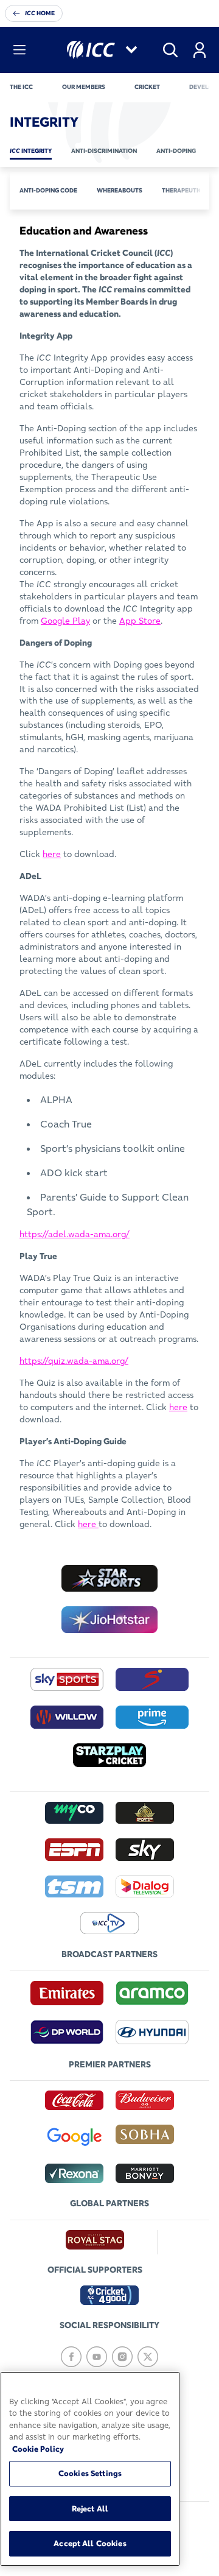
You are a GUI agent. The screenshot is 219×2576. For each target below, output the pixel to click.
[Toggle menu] (19, 50)
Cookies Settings (90, 2473)
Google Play (65, 621)
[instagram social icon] (122, 2357)
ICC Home (40, 13)
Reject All (90, 2508)
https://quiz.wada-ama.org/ (74, 1361)
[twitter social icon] (148, 2357)
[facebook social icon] (71, 2357)
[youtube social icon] (97, 2357)
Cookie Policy (38, 2449)
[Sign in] (200, 50)
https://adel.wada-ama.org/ (75, 1234)
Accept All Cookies (90, 2543)
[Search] (170, 50)
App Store (140, 621)
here (52, 854)
